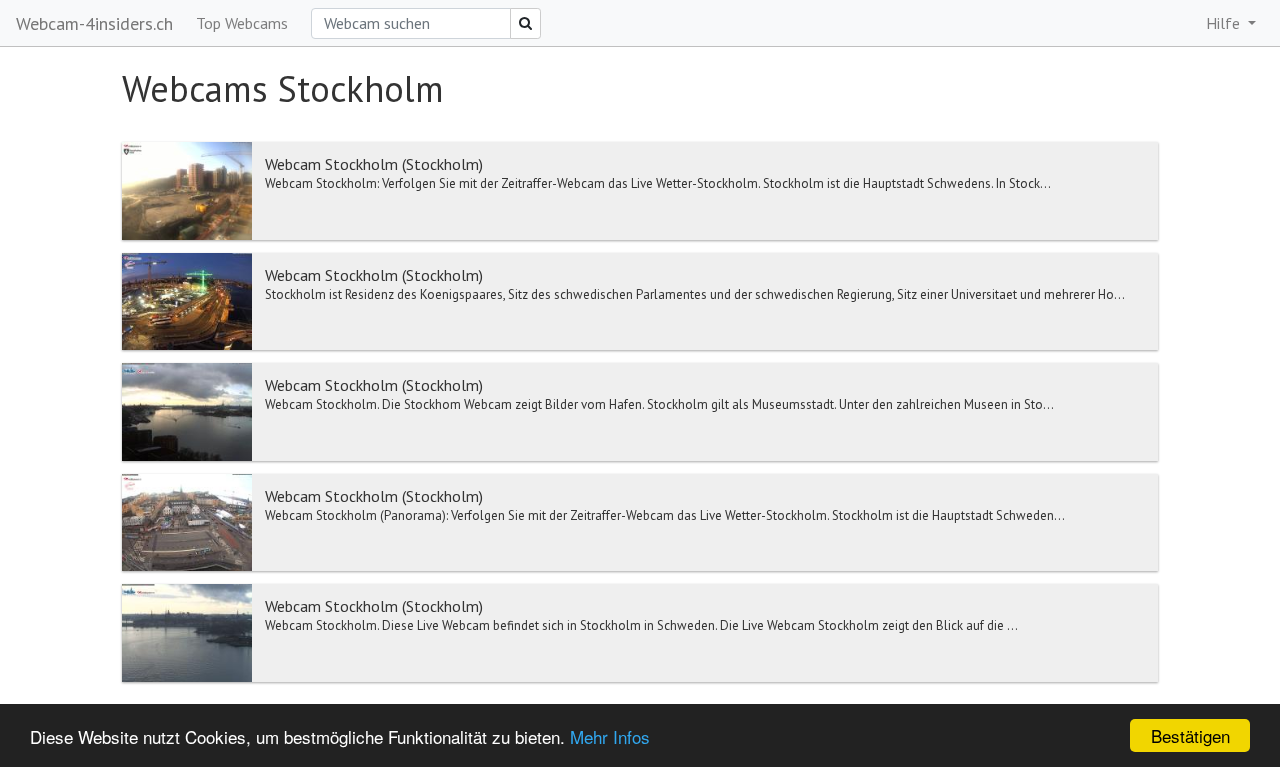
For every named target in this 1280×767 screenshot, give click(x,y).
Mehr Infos (610, 736)
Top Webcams (242, 23)
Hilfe (1225, 23)
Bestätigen (1190, 735)
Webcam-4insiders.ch (94, 23)
